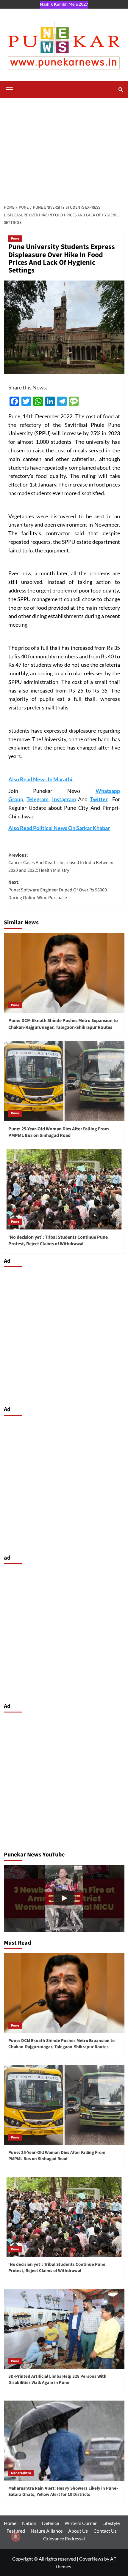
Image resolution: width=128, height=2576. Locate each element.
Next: (58, 890)
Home (10, 2523)
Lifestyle (111, 2523)
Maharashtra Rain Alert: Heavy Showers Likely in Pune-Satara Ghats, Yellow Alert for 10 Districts (63, 2491)
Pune (15, 239)
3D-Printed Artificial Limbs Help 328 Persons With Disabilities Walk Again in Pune (57, 2379)
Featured (16, 2531)
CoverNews (91, 2559)
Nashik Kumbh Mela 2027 (64, 4)
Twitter (99, 799)
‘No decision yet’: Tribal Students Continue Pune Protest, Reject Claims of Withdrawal (58, 1241)
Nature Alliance (47, 2531)
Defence (50, 2523)
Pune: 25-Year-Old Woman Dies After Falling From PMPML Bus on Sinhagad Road (59, 1132)
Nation (29, 2523)
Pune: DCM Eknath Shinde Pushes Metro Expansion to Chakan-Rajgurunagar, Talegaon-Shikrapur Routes (63, 1024)
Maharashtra (21, 2473)
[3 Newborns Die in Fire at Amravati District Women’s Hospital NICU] (64, 1899)
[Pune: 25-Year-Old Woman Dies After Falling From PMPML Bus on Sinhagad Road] (64, 1081)
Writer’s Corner (81, 2523)
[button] (10, 89)
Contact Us (105, 2531)
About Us (78, 2531)
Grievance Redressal (64, 2538)
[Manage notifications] (15, 2537)
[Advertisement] (64, 149)
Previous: (61, 863)
